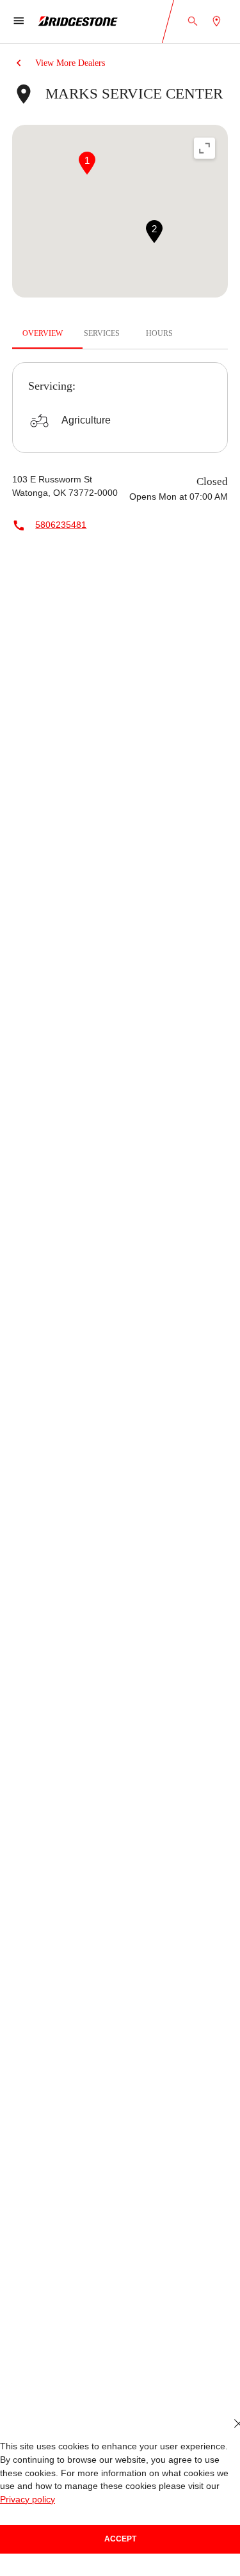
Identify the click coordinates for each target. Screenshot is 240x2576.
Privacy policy (28, 2500)
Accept (120, 2539)
